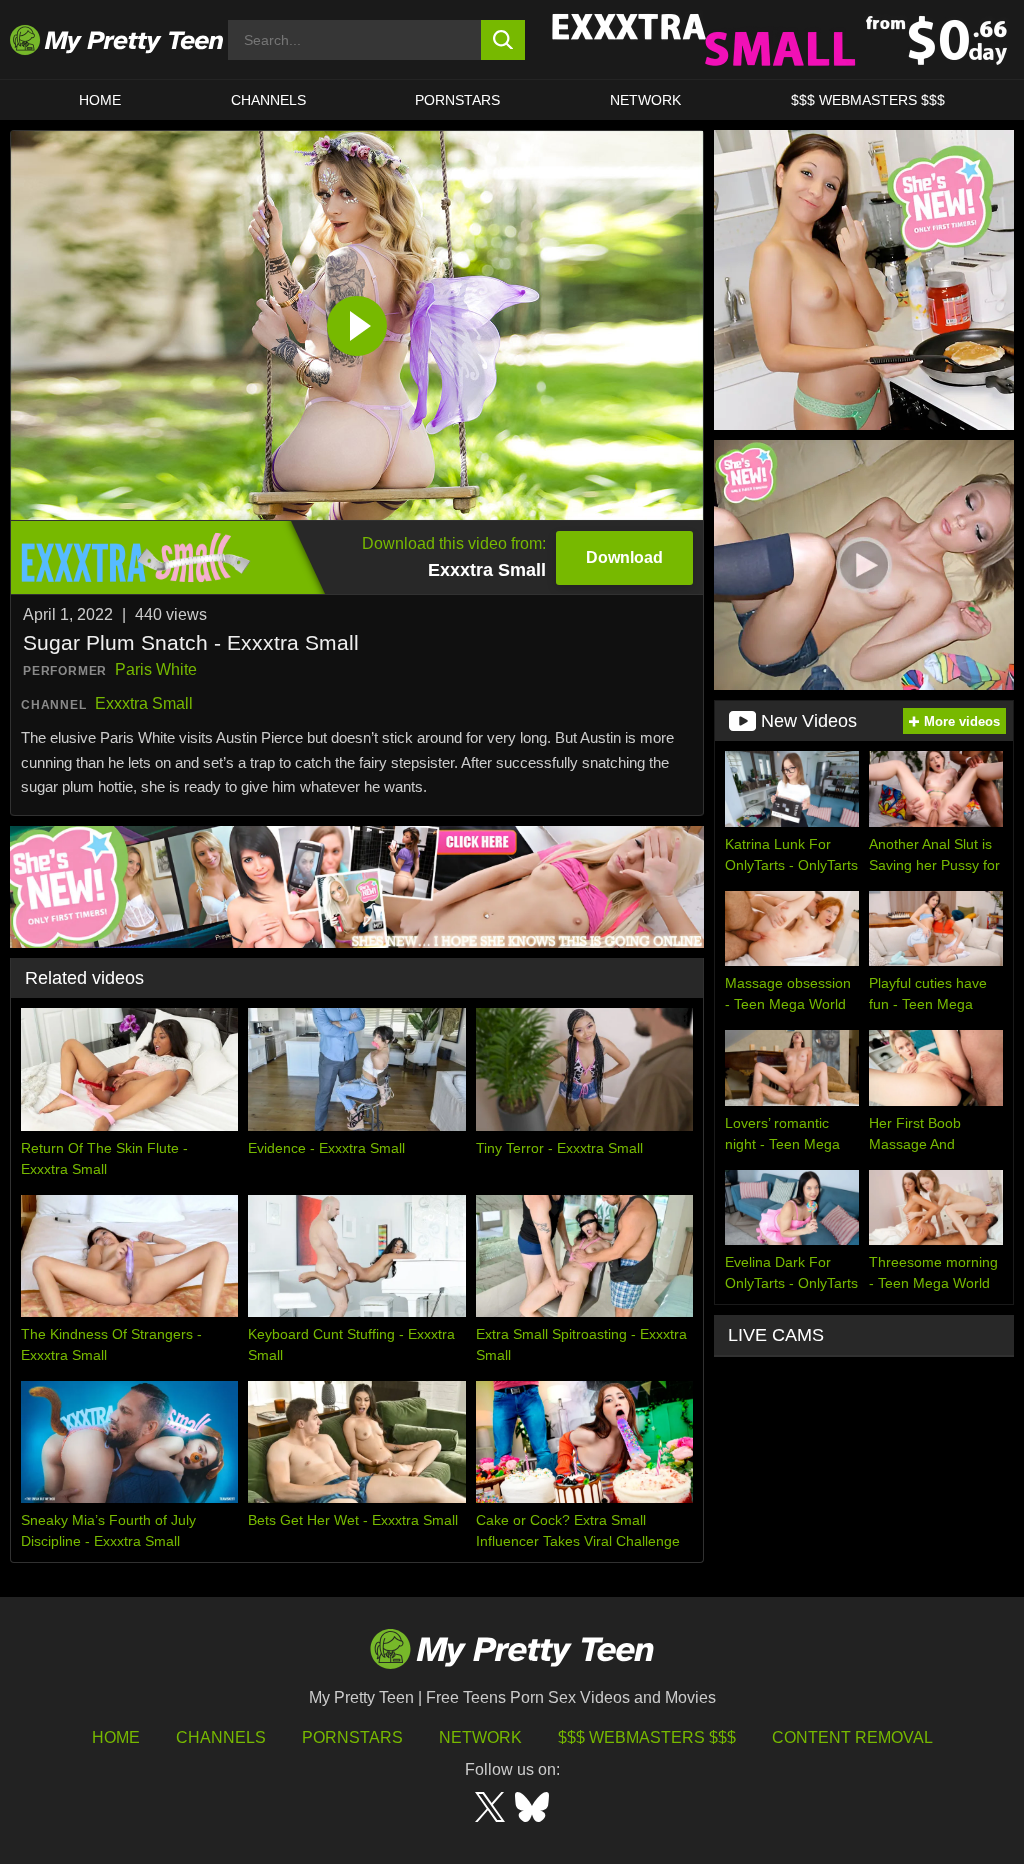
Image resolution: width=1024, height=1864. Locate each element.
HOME (100, 100)
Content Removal (852, 1737)
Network (645, 100)
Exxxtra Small (144, 703)
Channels (221, 1737)
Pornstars (457, 100)
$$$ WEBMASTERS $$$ (868, 100)
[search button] (503, 40)
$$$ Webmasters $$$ (647, 1737)
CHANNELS (268, 100)
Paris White (156, 669)
